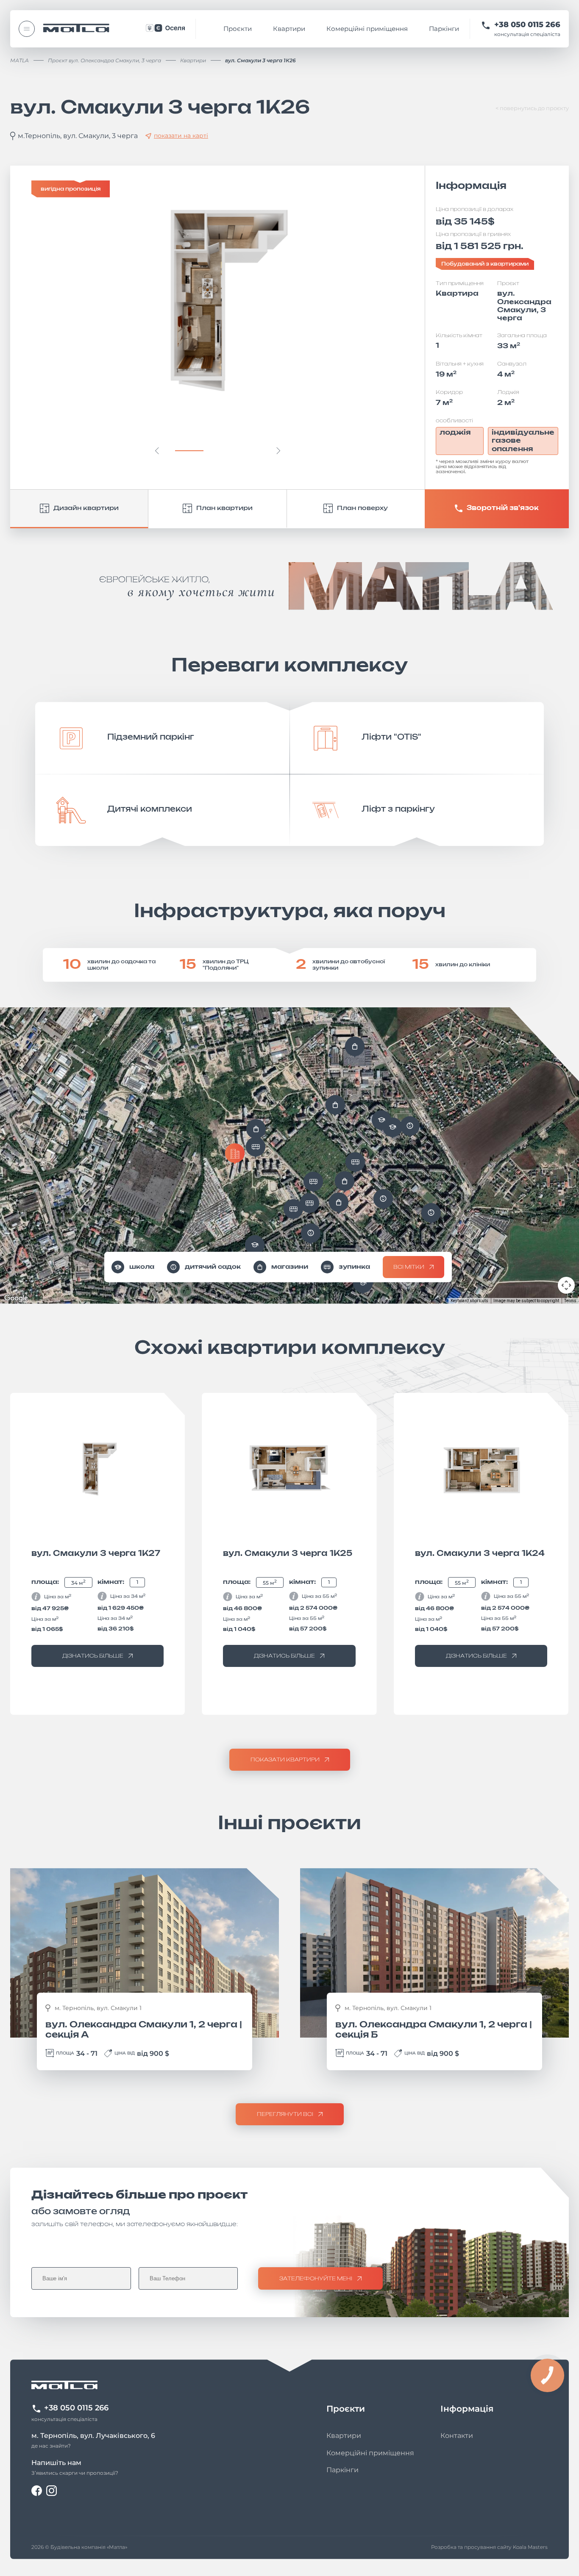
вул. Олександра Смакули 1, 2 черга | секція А (144, 2030)
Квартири (289, 29)
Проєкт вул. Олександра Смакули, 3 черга (104, 60)
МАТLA (19, 60)
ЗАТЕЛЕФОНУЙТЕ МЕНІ (316, 2279)
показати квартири (285, 1760)
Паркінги (444, 29)
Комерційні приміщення (367, 29)
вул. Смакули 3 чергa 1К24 (480, 1554)
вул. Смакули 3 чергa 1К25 (288, 1554)
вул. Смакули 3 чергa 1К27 (96, 1554)
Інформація (467, 2409)
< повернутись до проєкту (532, 108)
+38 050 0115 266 (527, 25)
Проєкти (238, 29)
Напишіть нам (56, 2463)
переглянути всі (285, 2114)
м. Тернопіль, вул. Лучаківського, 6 (93, 2436)
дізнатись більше (93, 1656)
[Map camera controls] (566, 1285)
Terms (570, 1301)
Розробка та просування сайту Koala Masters (489, 2547)
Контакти (457, 2436)
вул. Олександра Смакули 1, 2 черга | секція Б (434, 2030)
